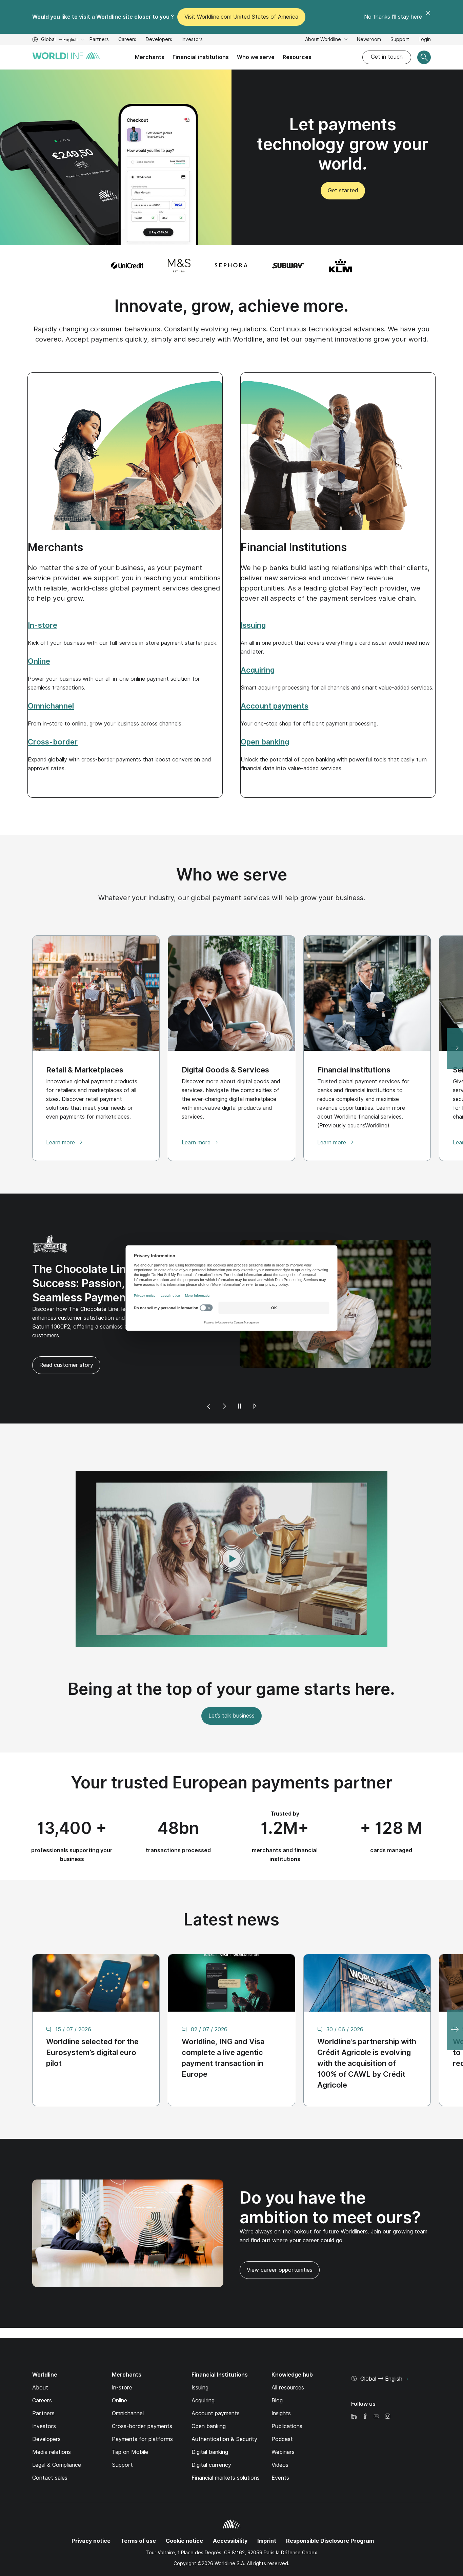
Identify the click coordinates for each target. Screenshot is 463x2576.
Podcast (282, 2409)
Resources (297, 57)
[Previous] (209, 1377)
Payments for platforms (142, 2409)
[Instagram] (387, 2387)
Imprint (267, 2511)
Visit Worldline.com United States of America (241, 17)
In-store (122, 2358)
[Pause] (239, 1377)
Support (400, 40)
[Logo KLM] (340, 266)
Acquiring (203, 2371)
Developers (159, 40)
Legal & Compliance (57, 2435)
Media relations (52, 2422)
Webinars (283, 2422)
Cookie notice (184, 2511)
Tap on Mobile (130, 2422)
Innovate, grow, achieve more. (231, 306)
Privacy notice (91, 2511)
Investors (192, 40)
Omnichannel (128, 2384)
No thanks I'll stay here (393, 17)
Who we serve (256, 57)
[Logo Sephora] (231, 266)
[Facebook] (365, 2387)
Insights (281, 2384)
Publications (287, 2396)
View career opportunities (276, 2243)
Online (119, 2371)
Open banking (209, 2396)
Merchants (150, 57)
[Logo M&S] (179, 266)
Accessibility (230, 2511)
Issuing (200, 2358)
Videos (280, 2435)
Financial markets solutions (226, 2448)
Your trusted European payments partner (232, 1752)
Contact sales (50, 2448)
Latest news (231, 1889)
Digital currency (211, 2435)
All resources (288, 2358)
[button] (231, 1529)
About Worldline (324, 39)
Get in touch (387, 57)
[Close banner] (428, 17)
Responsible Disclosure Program (330, 2511)
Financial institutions (201, 57)
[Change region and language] (406, 2349)
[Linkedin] (354, 2387)
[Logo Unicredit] (127, 266)
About (40, 2358)
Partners (99, 39)
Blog (277, 2371)
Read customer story (274, 1335)
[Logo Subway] (288, 266)
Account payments (216, 2384)
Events (280, 2448)
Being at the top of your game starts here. (231, 1659)
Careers (127, 40)
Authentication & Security (224, 2409)
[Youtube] (376, 2387)
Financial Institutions (294, 547)
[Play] (255, 1377)
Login (425, 39)
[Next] (224, 1377)
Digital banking (210, 2422)
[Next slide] (455, 1048)
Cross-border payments (142, 2396)
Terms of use (138, 2511)
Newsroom (369, 39)
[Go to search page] (424, 57)
